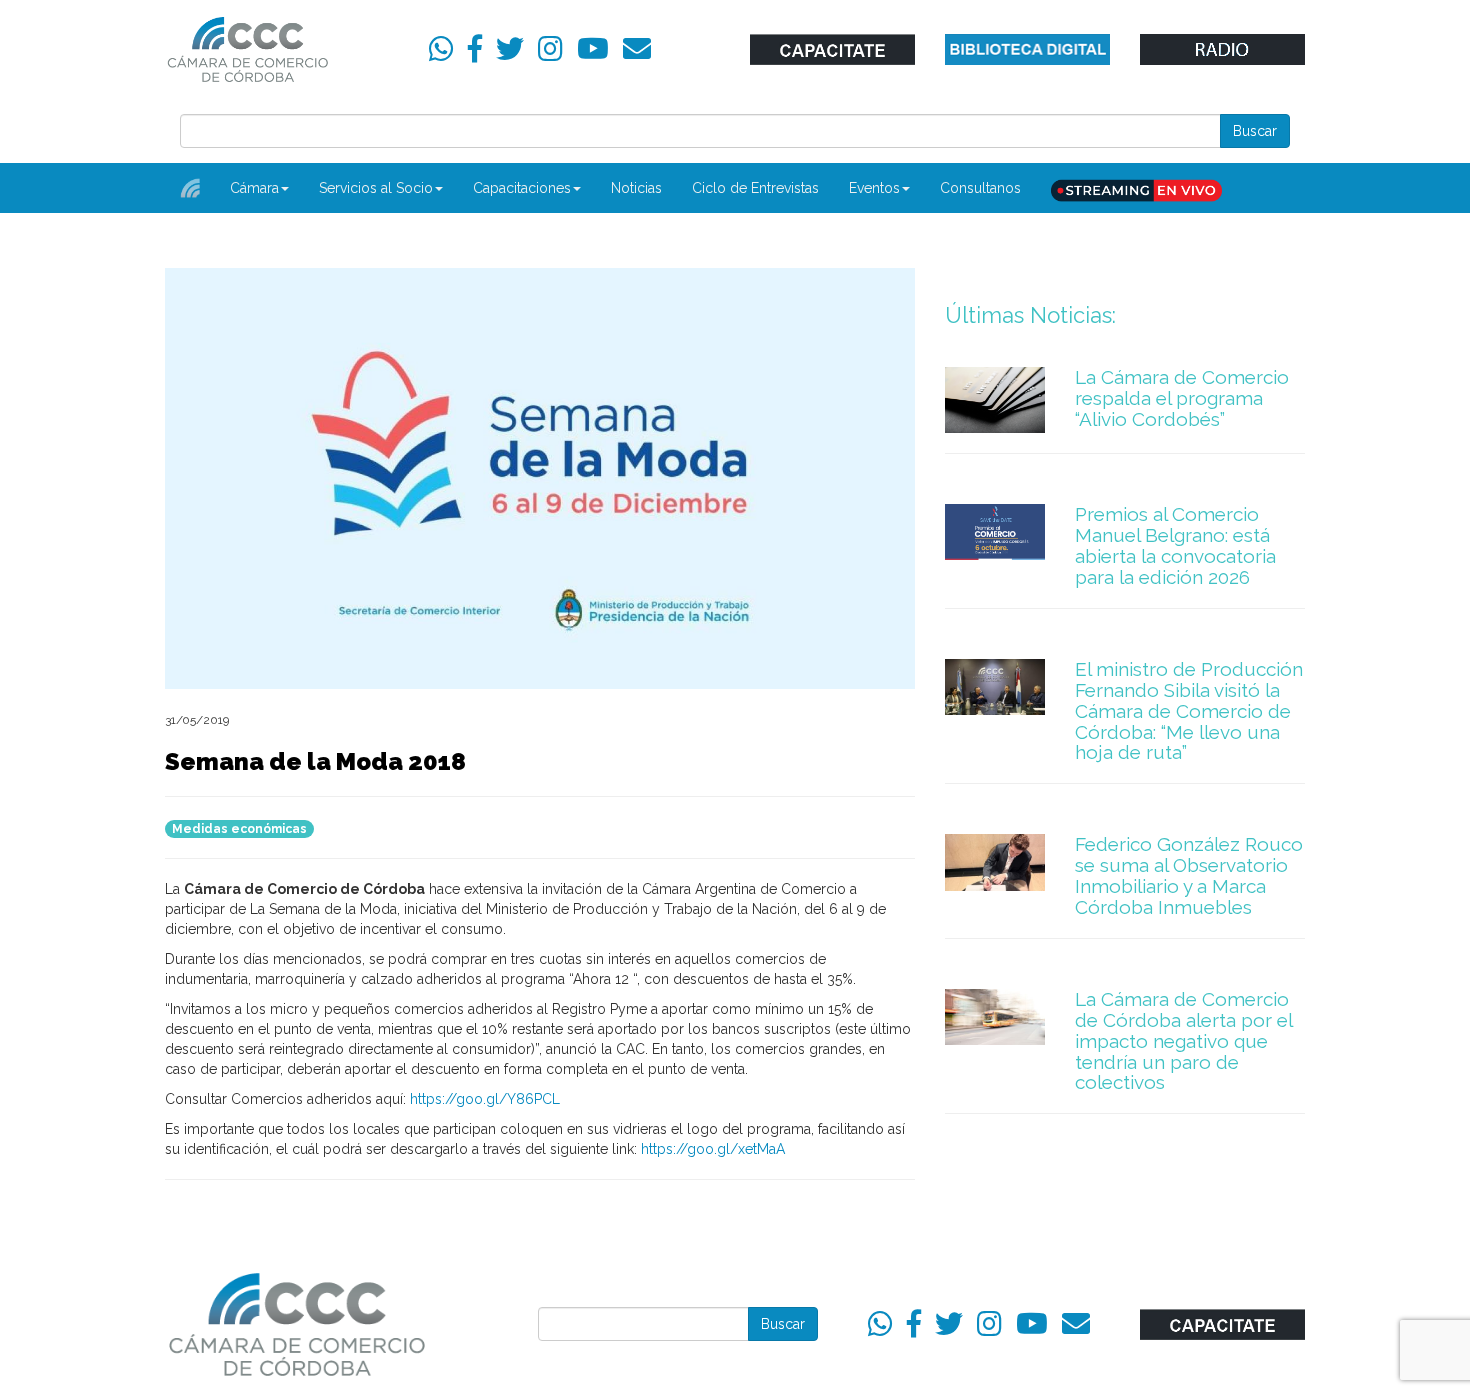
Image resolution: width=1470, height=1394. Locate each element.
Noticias (636, 188)
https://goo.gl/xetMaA (713, 1149)
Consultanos (980, 188)
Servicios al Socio (376, 188)
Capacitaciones (522, 188)
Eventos (874, 188)
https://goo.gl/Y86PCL (485, 1099)
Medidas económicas (239, 829)
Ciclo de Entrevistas (755, 188)
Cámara (254, 188)
